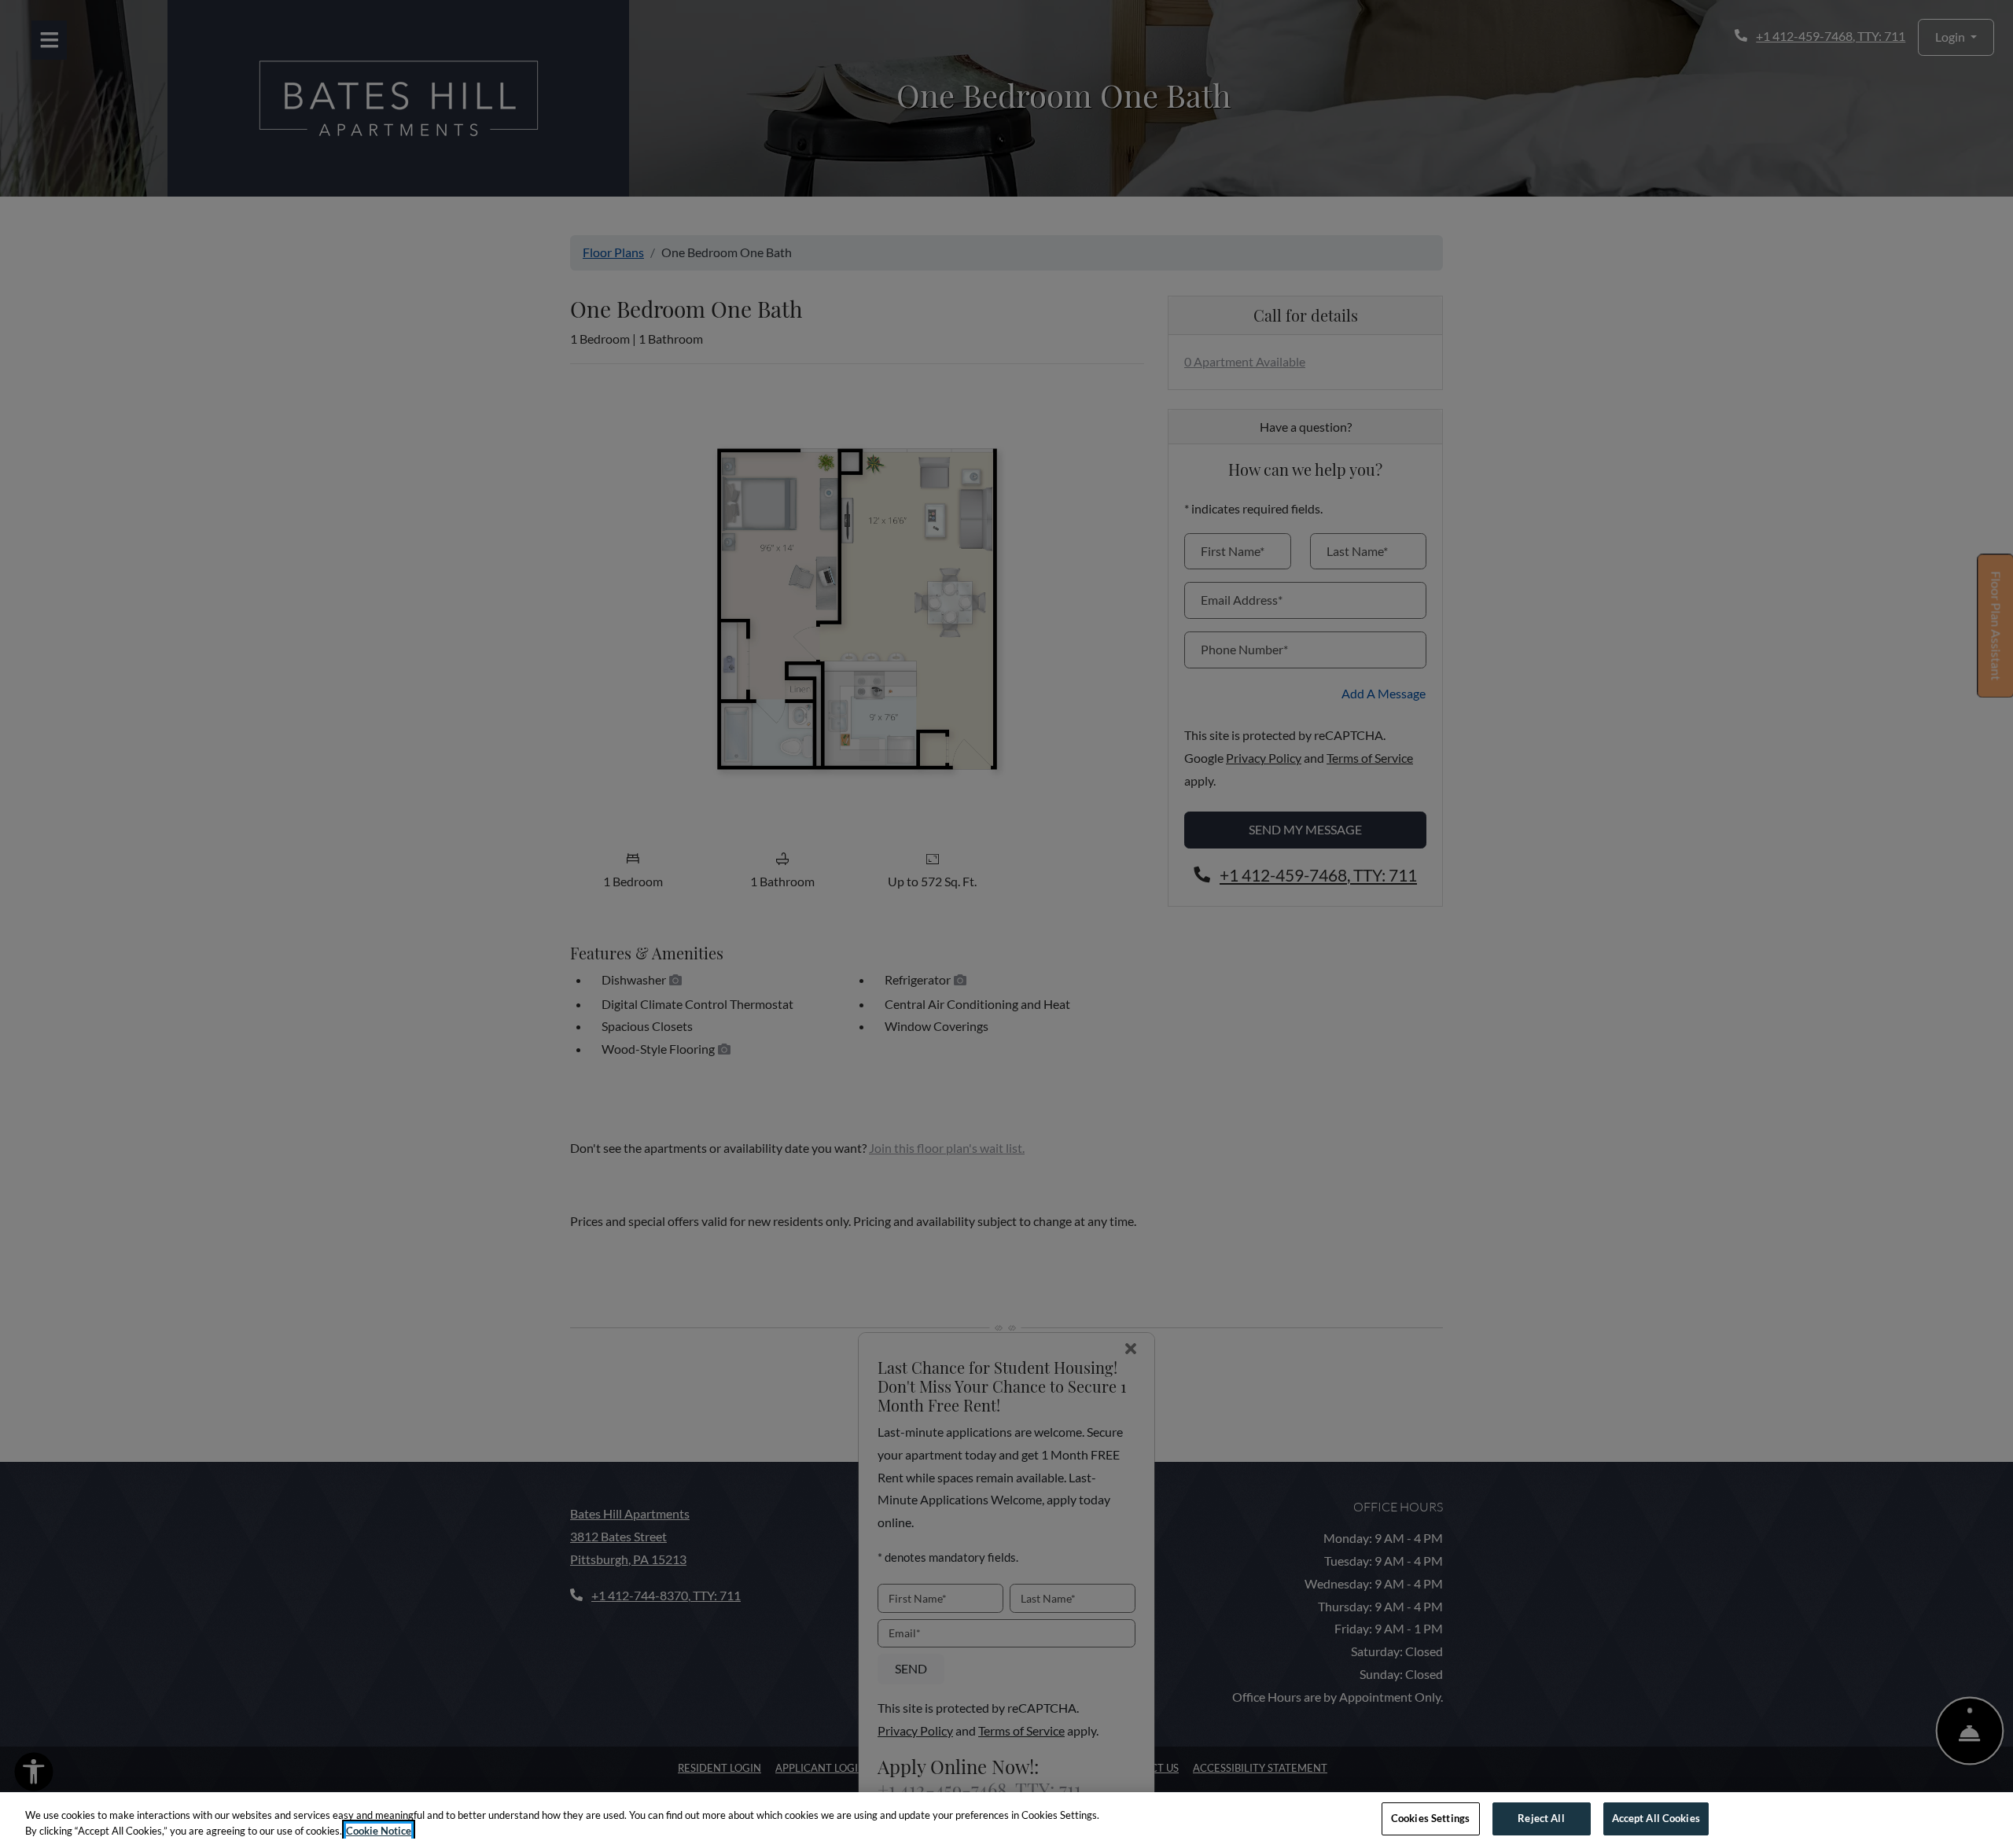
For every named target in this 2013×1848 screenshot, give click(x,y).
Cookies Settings (1430, 1818)
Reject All (1541, 1818)
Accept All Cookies (1656, 1818)
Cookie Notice (379, 1831)
